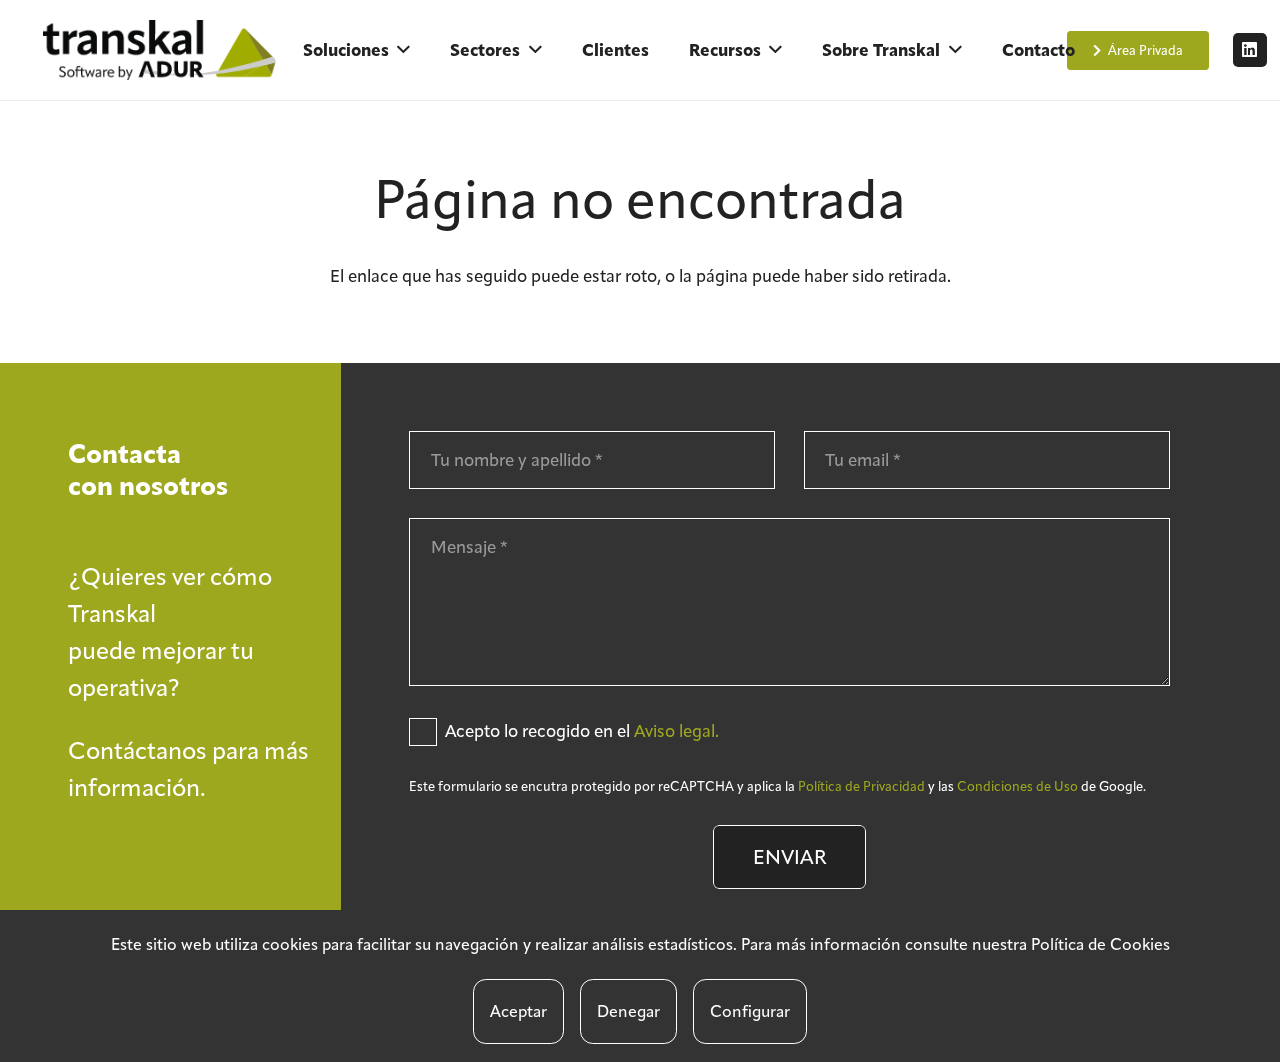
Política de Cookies (1100, 944)
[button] (403, 50)
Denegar (628, 1011)
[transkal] (163, 50)
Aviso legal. (676, 731)
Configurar (750, 1011)
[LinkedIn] (1250, 50)
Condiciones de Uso (1017, 786)
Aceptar (518, 1011)
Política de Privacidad (861, 786)
